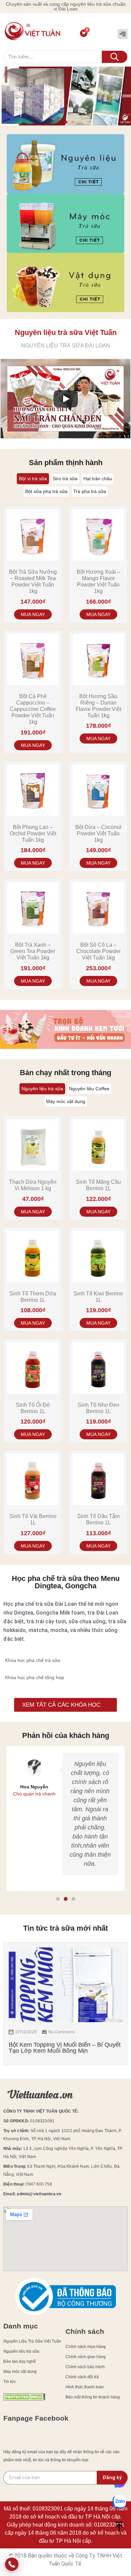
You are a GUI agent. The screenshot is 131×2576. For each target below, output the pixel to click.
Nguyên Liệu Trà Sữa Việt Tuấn (32, 2341)
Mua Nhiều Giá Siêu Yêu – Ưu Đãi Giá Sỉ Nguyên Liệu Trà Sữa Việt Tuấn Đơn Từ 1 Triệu (69, 2051)
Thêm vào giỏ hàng (98, 614)
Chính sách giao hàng (86, 2357)
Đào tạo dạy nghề (20, 2361)
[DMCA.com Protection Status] (24, 2399)
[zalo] (119, 2503)
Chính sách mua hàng (86, 2347)
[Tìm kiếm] (115, 57)
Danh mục (21, 2326)
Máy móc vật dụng (20, 2372)
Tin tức (10, 2382)
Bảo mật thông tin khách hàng (93, 2397)
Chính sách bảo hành (85, 2367)
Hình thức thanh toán (85, 2387)
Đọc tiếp (33, 614)
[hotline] (12, 2566)
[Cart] (84, 33)
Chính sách (85, 2331)
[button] (123, 34)
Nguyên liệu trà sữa (21, 2351)
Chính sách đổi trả (82, 2377)
